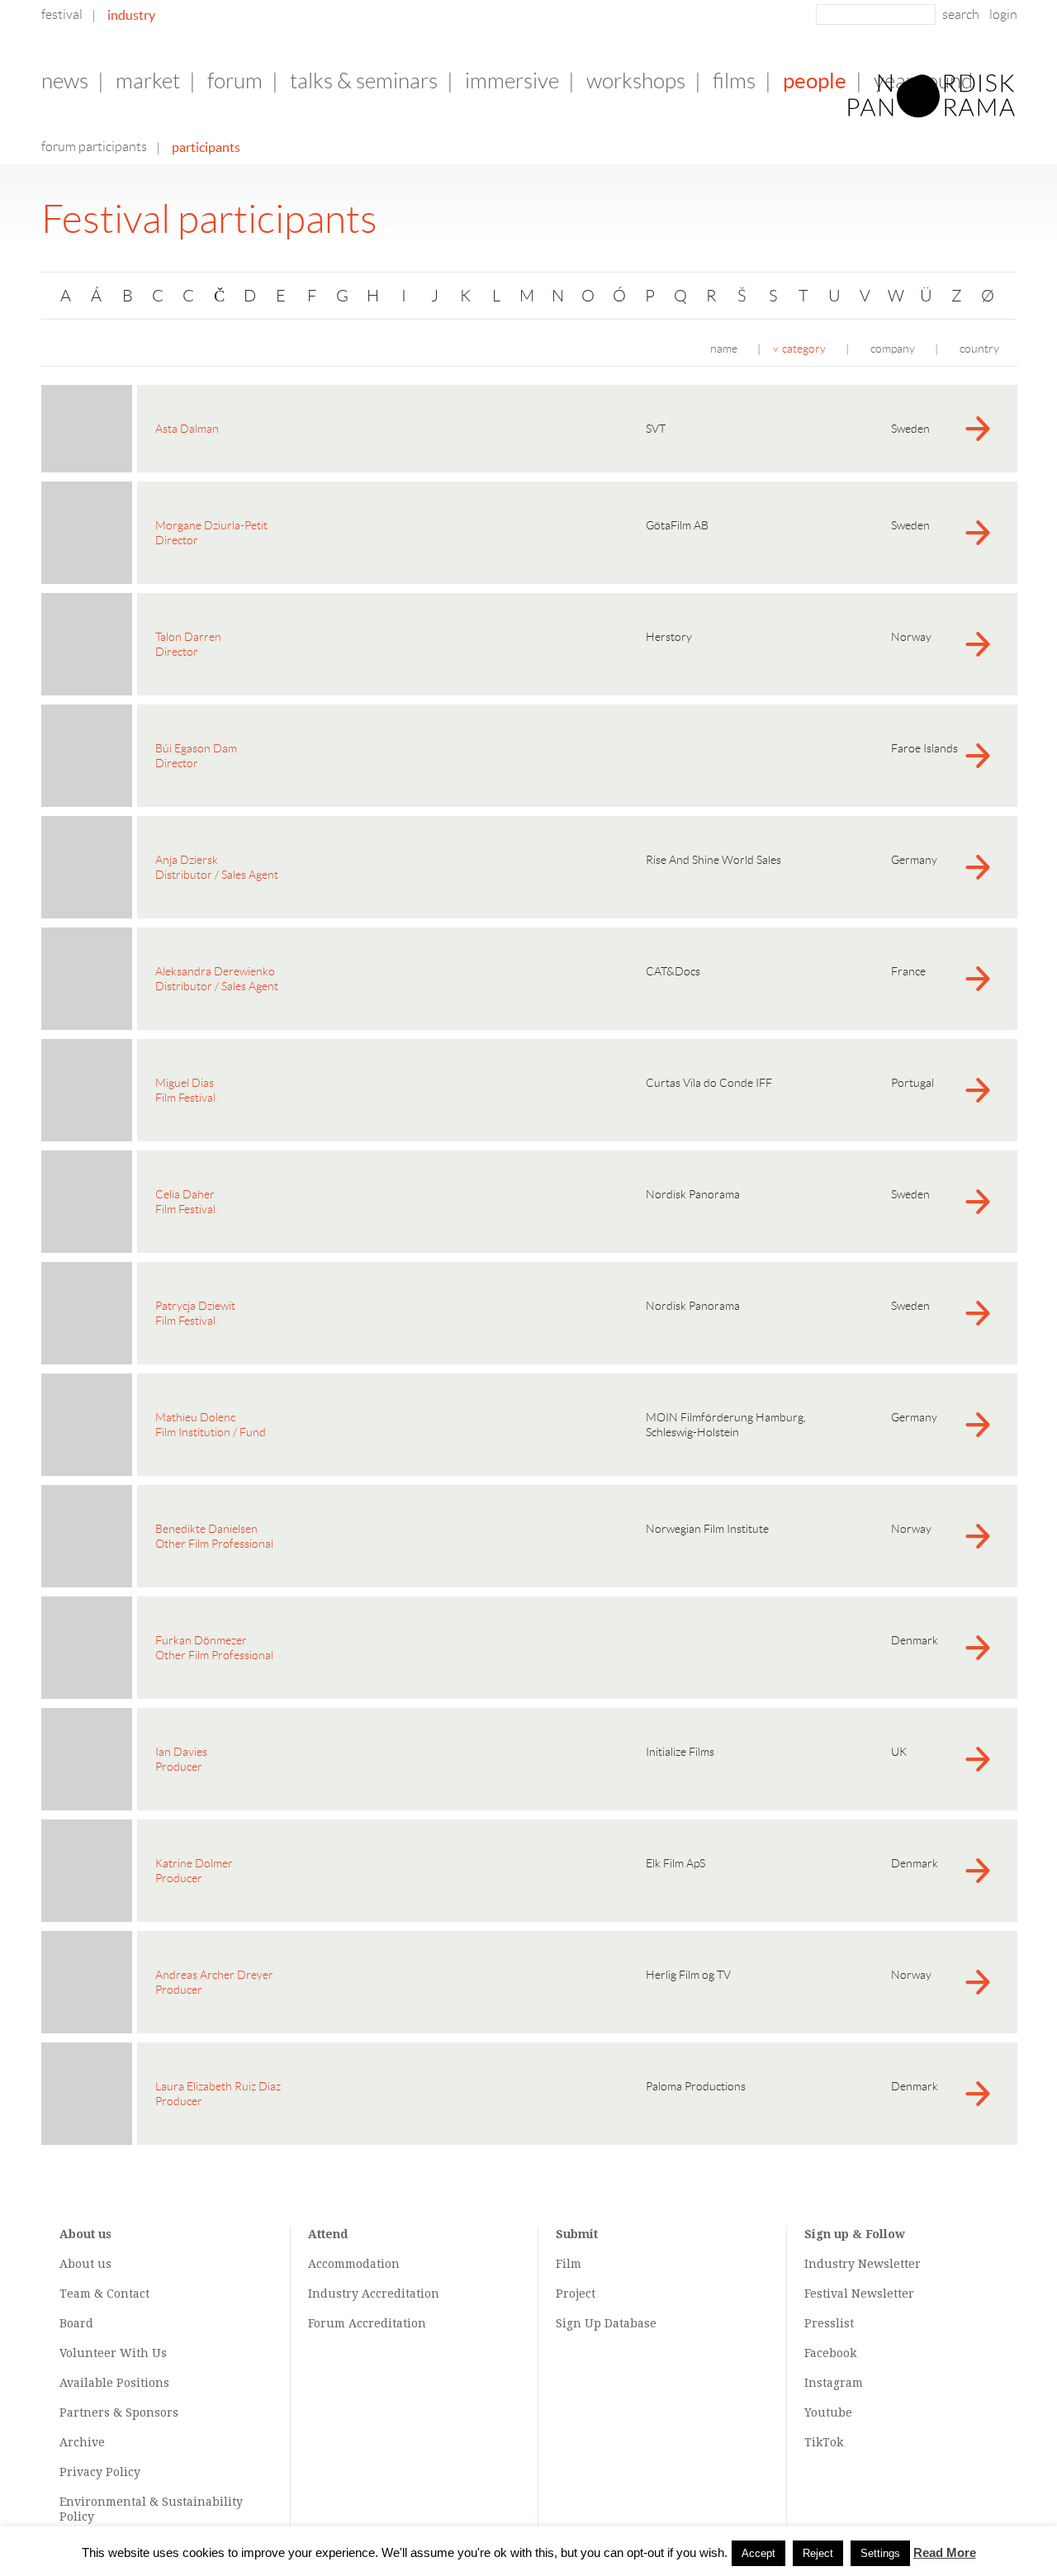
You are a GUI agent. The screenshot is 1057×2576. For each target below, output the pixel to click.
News (65, 81)
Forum (235, 81)
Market (148, 81)
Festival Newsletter (859, 2294)
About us (85, 2264)
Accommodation (354, 2264)
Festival (62, 14)
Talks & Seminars (364, 81)
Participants (206, 147)
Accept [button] (758, 2553)
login (1003, 14)
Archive (82, 2442)
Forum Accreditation (367, 2323)
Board (76, 2323)
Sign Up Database (606, 2323)
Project (576, 2294)
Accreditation (401, 2294)
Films (734, 81)
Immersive (512, 81)
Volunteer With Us (113, 2353)
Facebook (830, 2353)
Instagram (834, 2383)
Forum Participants (94, 147)
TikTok (824, 2442)
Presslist (829, 2323)
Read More (945, 2552)
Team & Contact (104, 2294)
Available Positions (114, 2383)
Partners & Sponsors (119, 2412)
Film (569, 2264)
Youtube (828, 2412)
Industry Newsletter (863, 2264)
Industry (131, 15)
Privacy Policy (100, 2472)
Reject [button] (818, 2553)
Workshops (636, 81)
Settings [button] (880, 2553)
